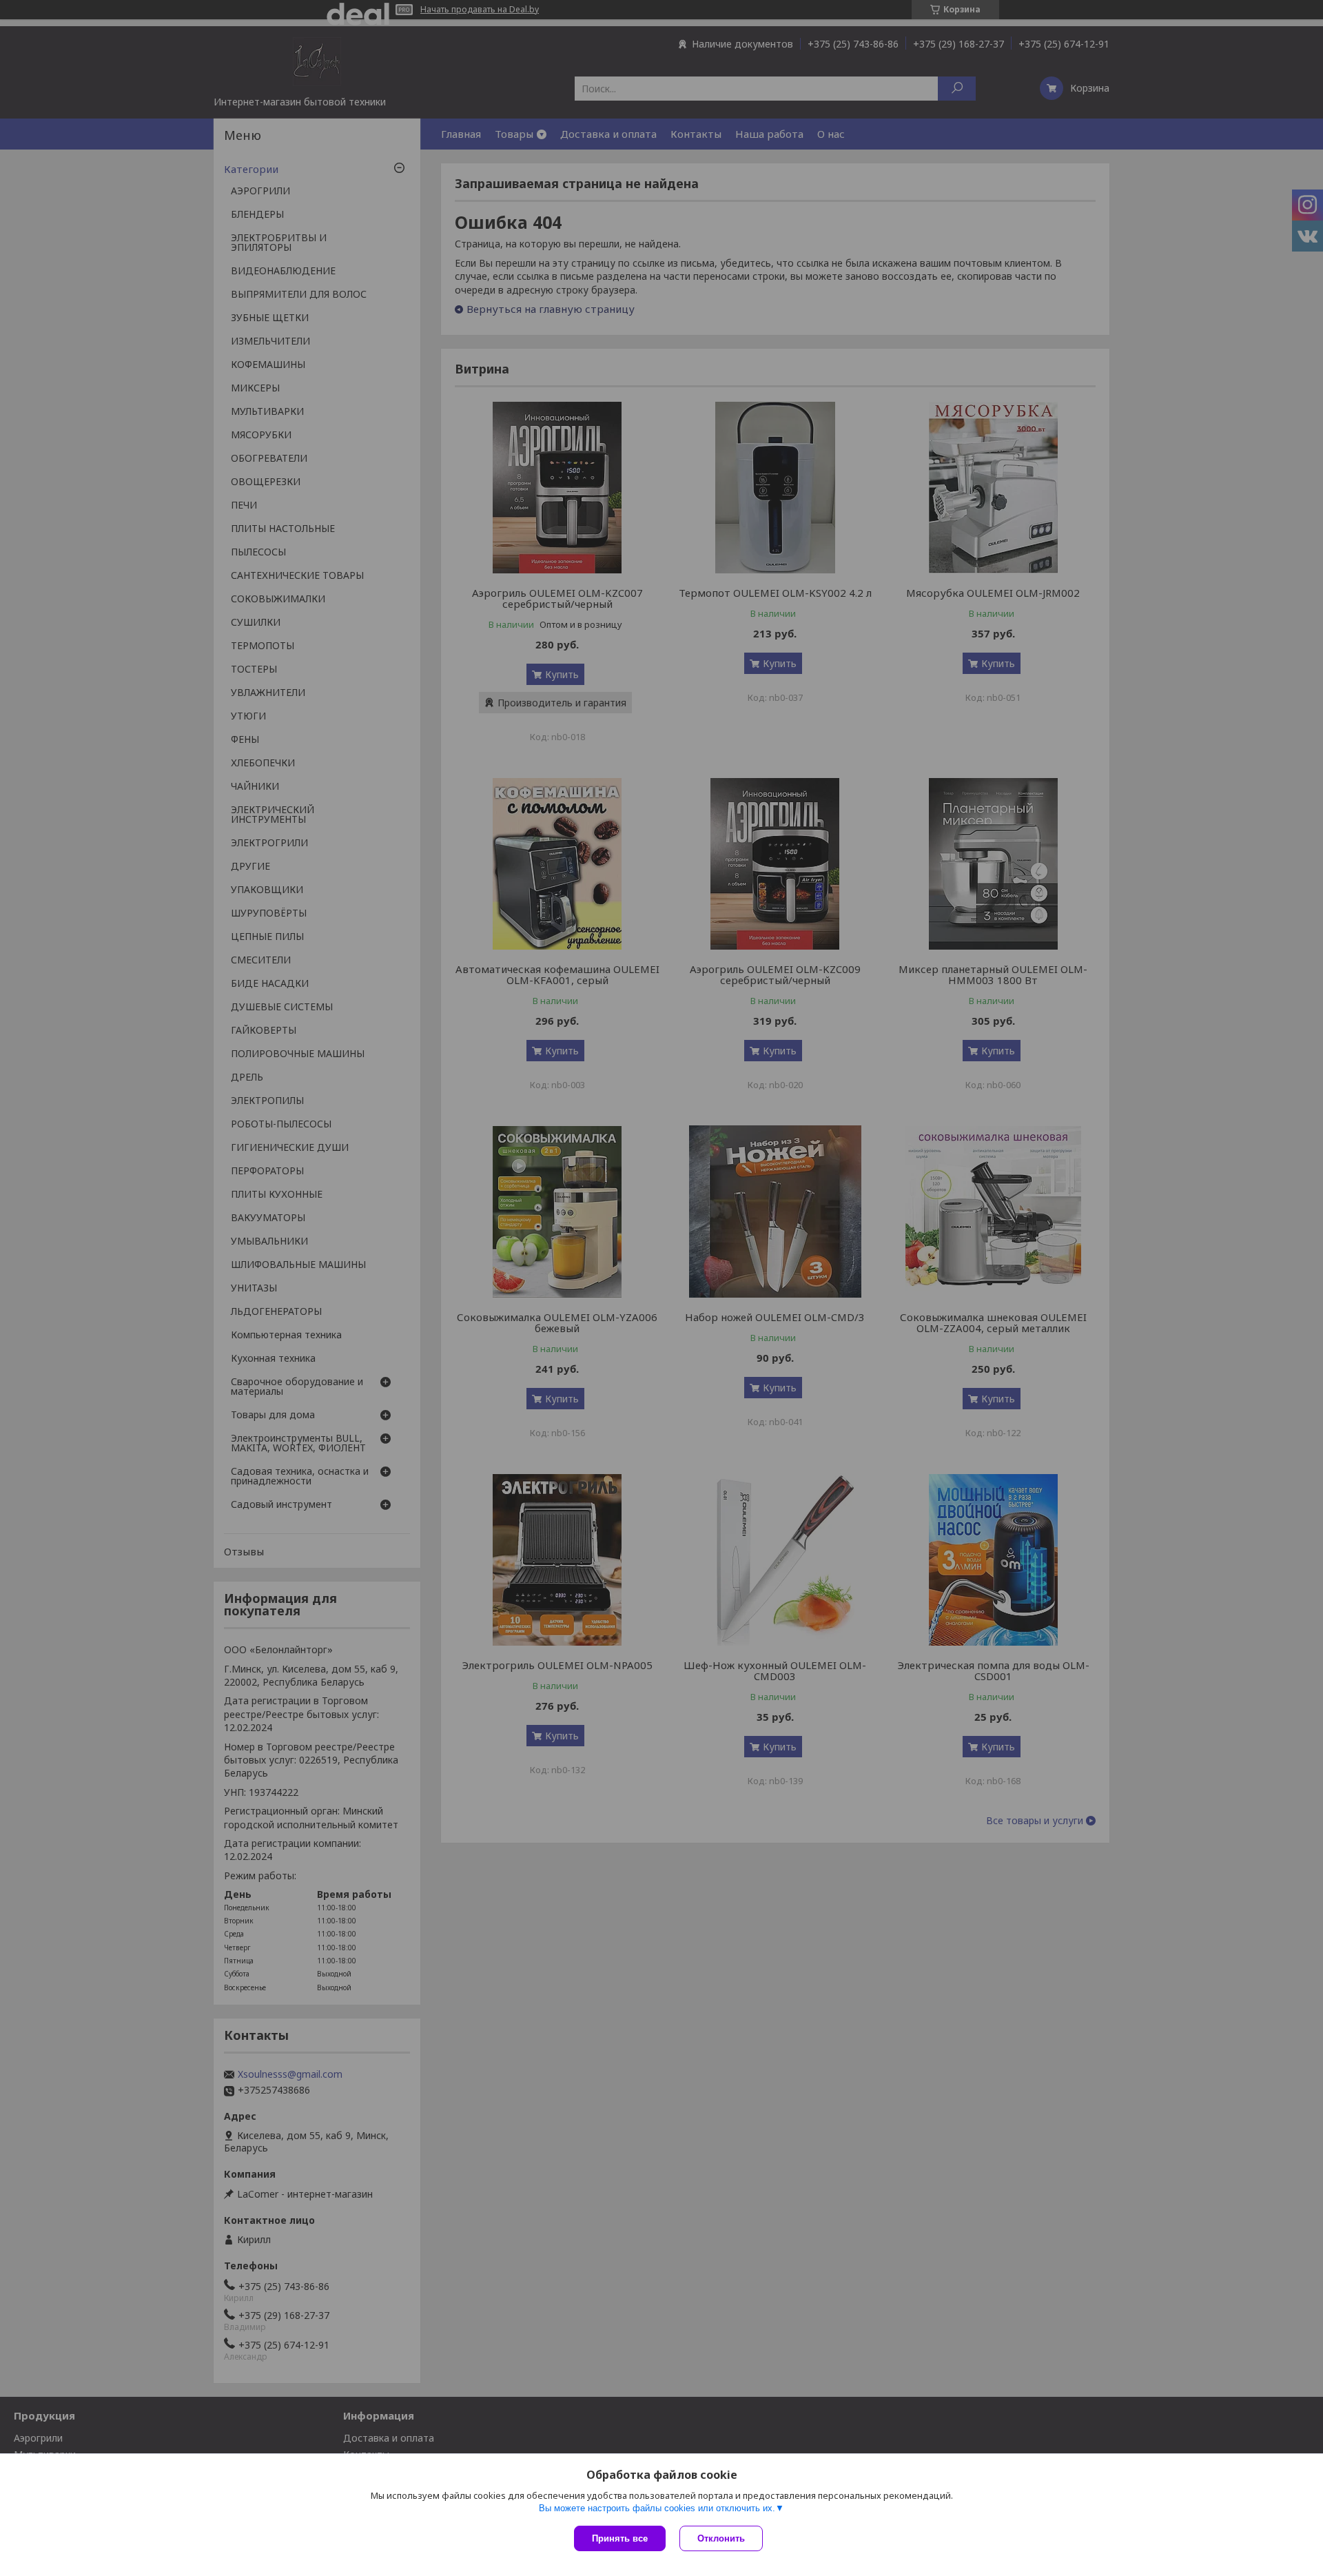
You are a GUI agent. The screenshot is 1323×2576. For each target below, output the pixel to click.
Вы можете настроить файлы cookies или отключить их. (657, 2508)
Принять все (620, 2538)
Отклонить (721, 2538)
